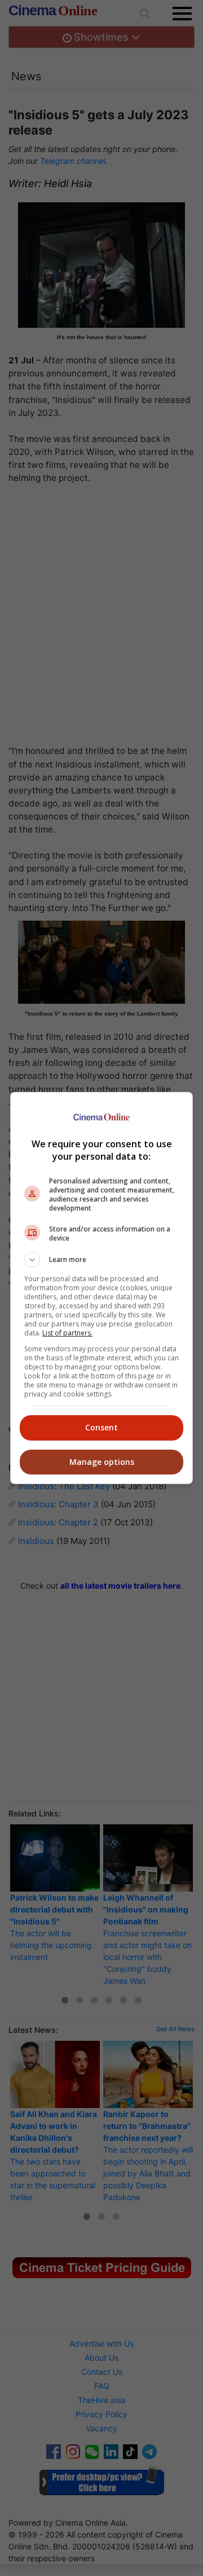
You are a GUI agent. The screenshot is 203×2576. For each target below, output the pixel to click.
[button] (101, 1260)
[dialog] (101, 1288)
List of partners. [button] (67, 1333)
